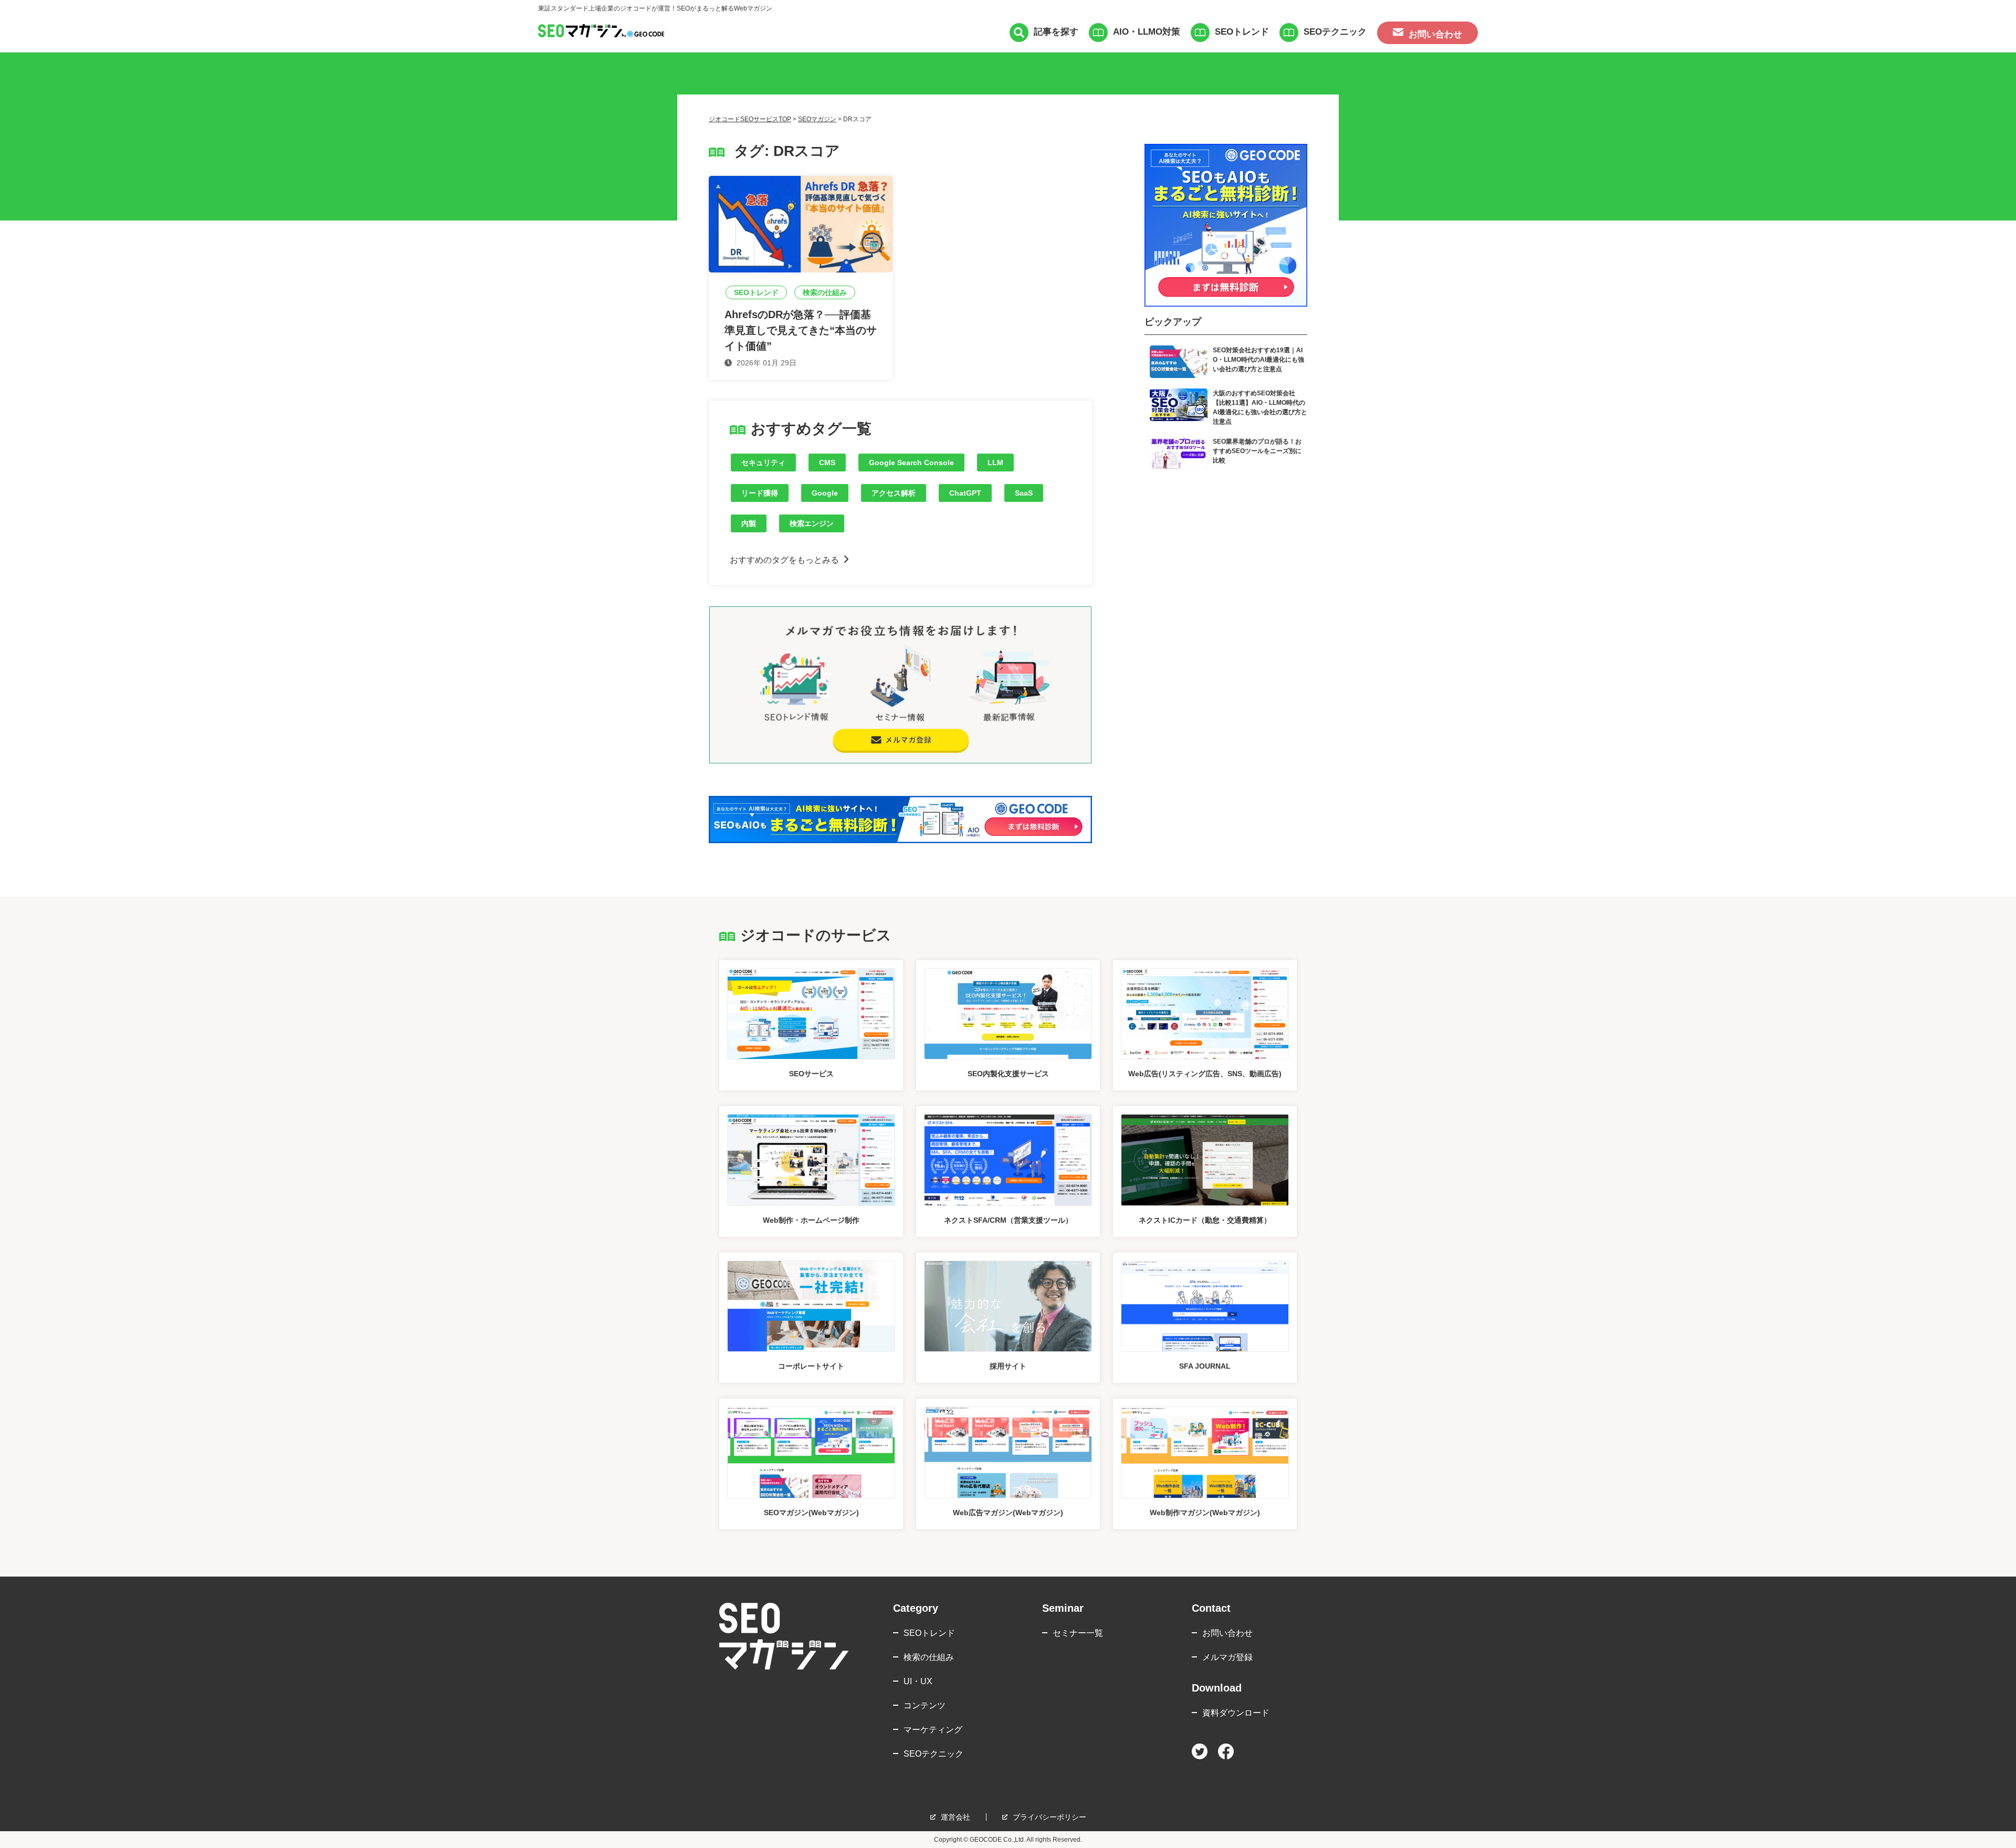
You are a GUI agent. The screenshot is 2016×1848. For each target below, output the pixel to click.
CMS (827, 463)
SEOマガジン (817, 119)
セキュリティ (763, 463)
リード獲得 (760, 493)
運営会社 (955, 1817)
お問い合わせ (1227, 1633)
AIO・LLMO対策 (1147, 32)
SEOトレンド (1242, 32)
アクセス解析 (894, 493)
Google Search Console (911, 463)
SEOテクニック (1335, 32)
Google (825, 493)
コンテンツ (925, 1705)
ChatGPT (965, 493)
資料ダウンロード (1236, 1713)
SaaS (1024, 493)
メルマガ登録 (1227, 1657)
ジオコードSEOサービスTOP (750, 119)
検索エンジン (812, 523)
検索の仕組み (929, 1657)
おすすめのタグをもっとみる (784, 560)
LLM (995, 463)
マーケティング (933, 1730)
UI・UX (918, 1681)
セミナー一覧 (1078, 1633)
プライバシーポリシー (1049, 1817)
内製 (749, 523)
